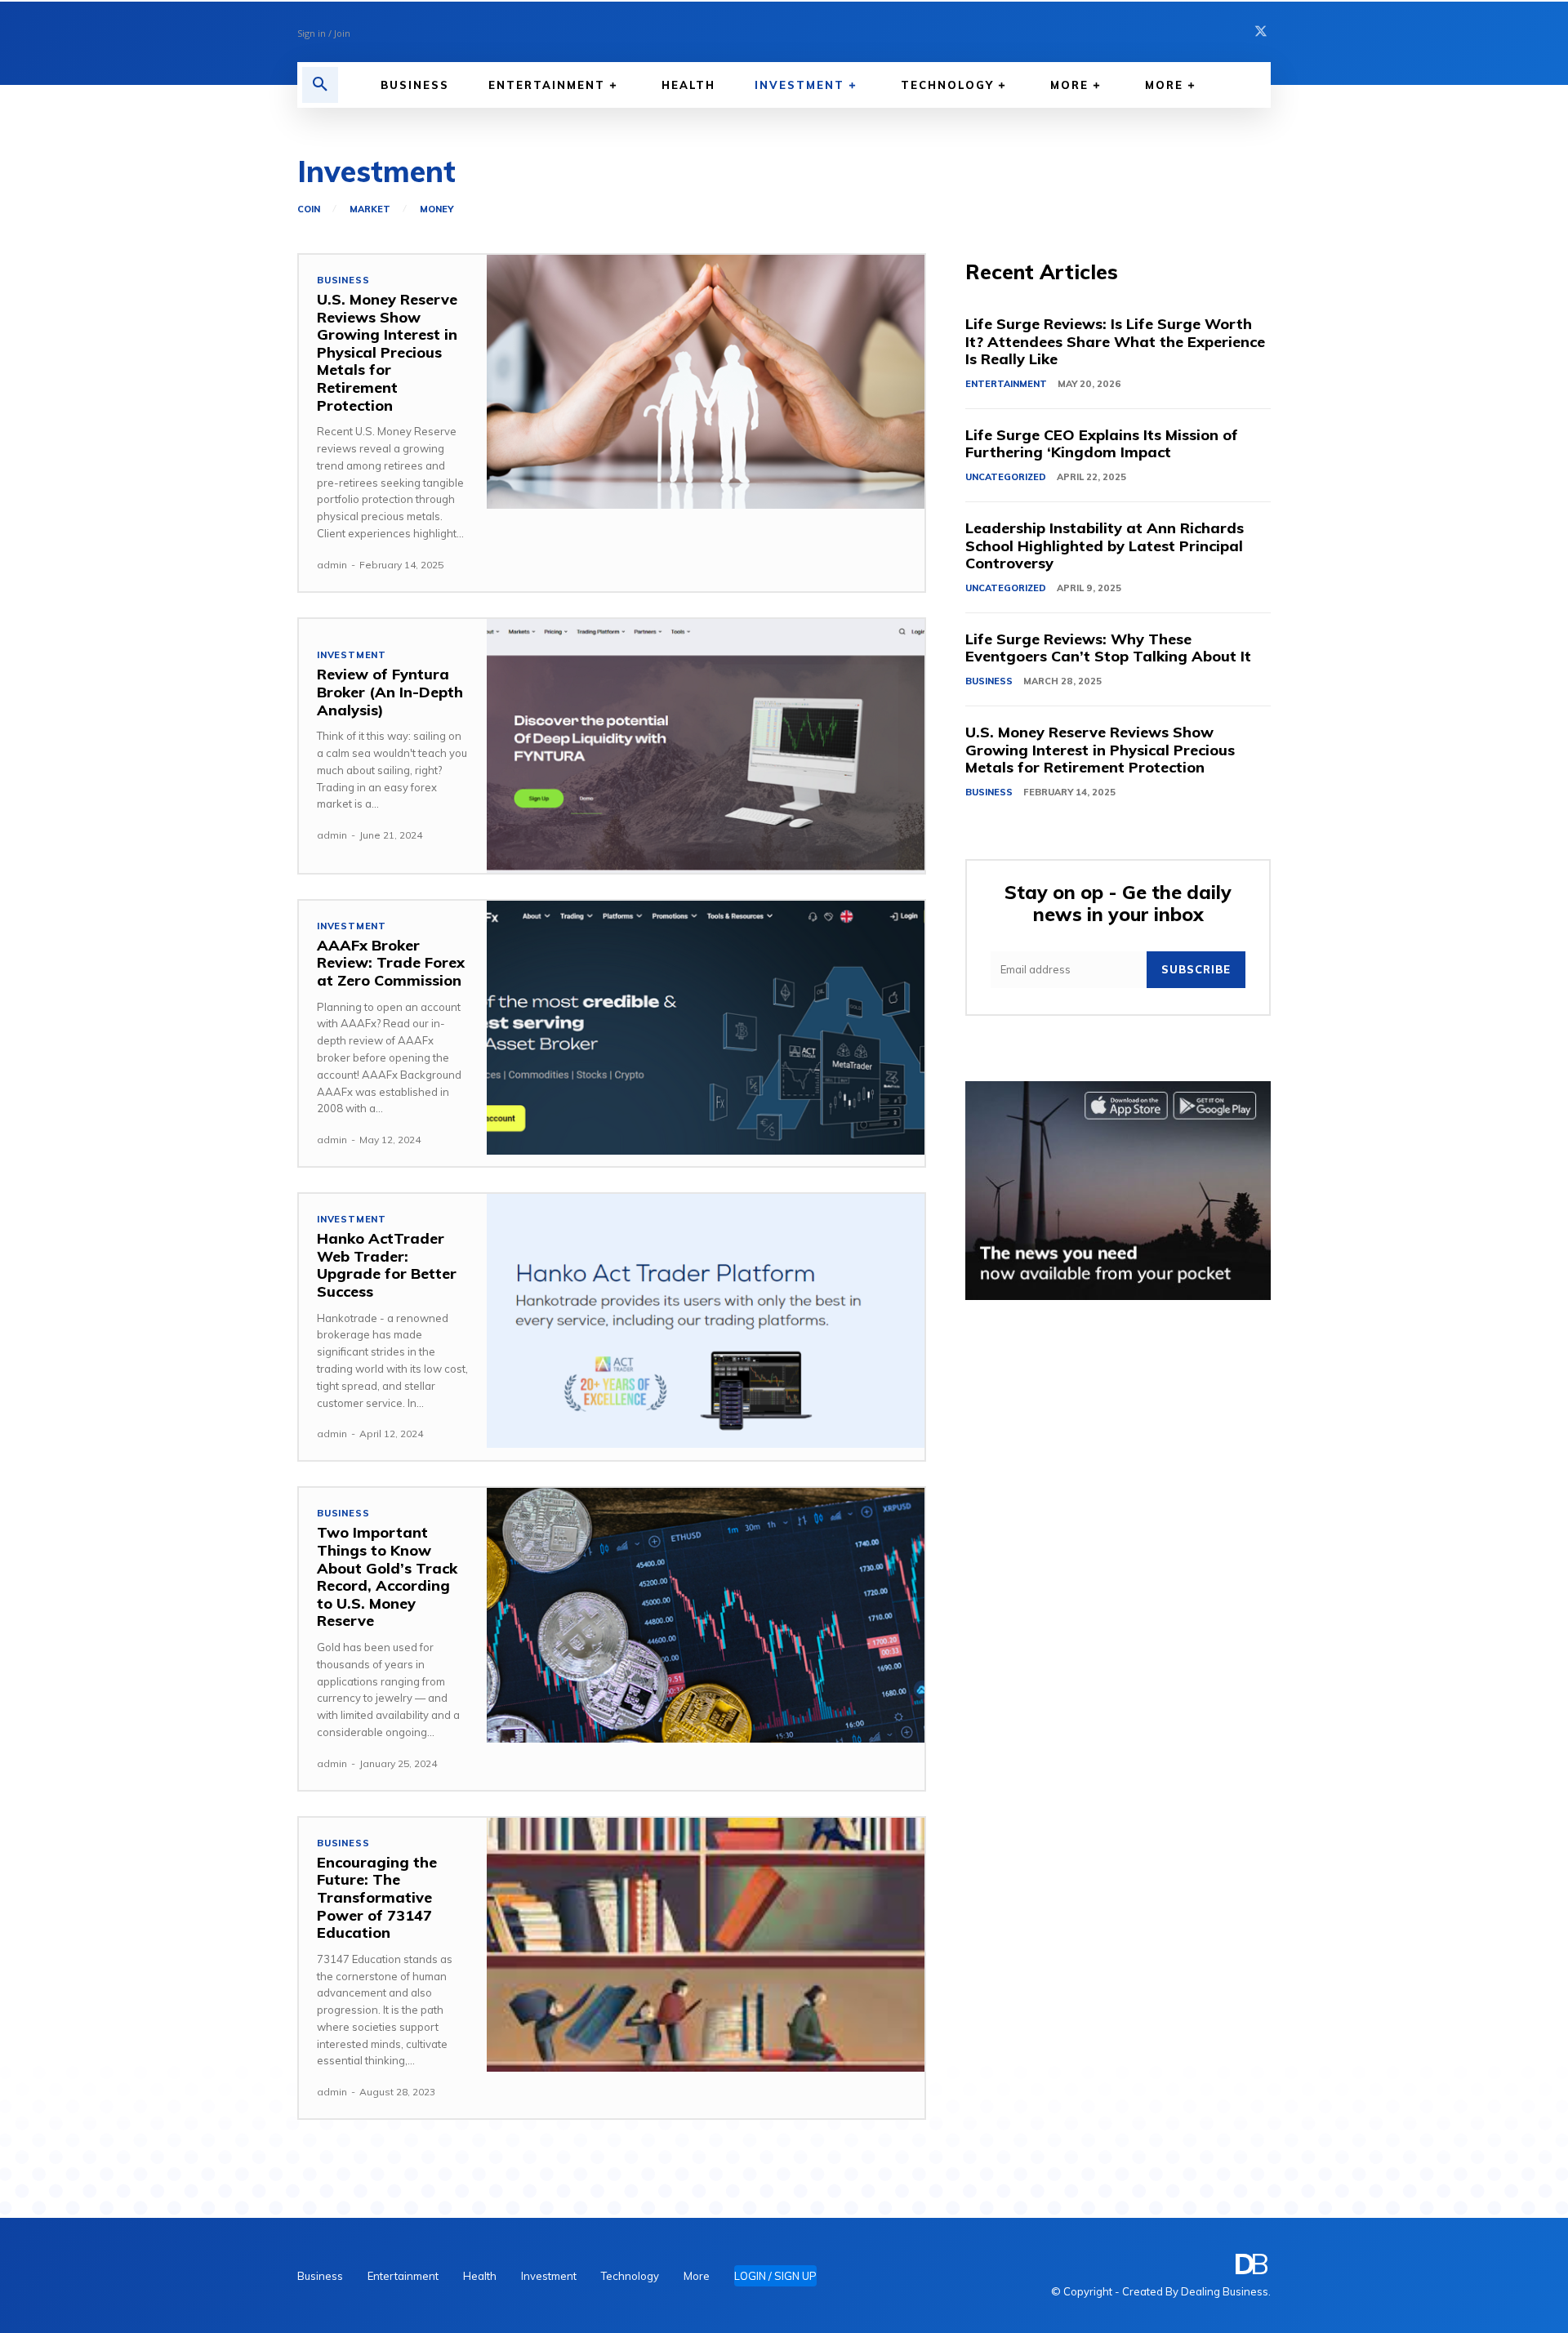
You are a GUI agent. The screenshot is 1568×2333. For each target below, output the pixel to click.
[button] (320, 85)
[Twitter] (1261, 32)
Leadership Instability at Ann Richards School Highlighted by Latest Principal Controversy (1105, 545)
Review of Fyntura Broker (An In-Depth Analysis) (390, 692)
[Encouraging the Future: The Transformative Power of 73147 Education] (706, 1945)
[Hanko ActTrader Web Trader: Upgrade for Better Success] (706, 1321)
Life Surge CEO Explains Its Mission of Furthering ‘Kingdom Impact (1102, 444)
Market (370, 209)
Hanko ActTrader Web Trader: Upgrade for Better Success (387, 1265)
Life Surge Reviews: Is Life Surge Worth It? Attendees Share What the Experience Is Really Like (1115, 341)
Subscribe (1196, 969)
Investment (352, 655)
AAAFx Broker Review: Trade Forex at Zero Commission (391, 963)
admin (332, 565)
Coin (309, 209)
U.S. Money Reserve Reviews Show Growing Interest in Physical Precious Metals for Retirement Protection (387, 352)
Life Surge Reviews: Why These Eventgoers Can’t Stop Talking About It (1108, 648)
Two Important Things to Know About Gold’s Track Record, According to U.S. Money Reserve (387, 1576)
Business (343, 280)
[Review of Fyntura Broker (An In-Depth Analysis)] (706, 746)
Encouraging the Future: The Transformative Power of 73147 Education (377, 1897)
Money (437, 209)
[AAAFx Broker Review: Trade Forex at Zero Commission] (706, 1028)
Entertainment (1006, 384)
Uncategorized (1006, 477)
